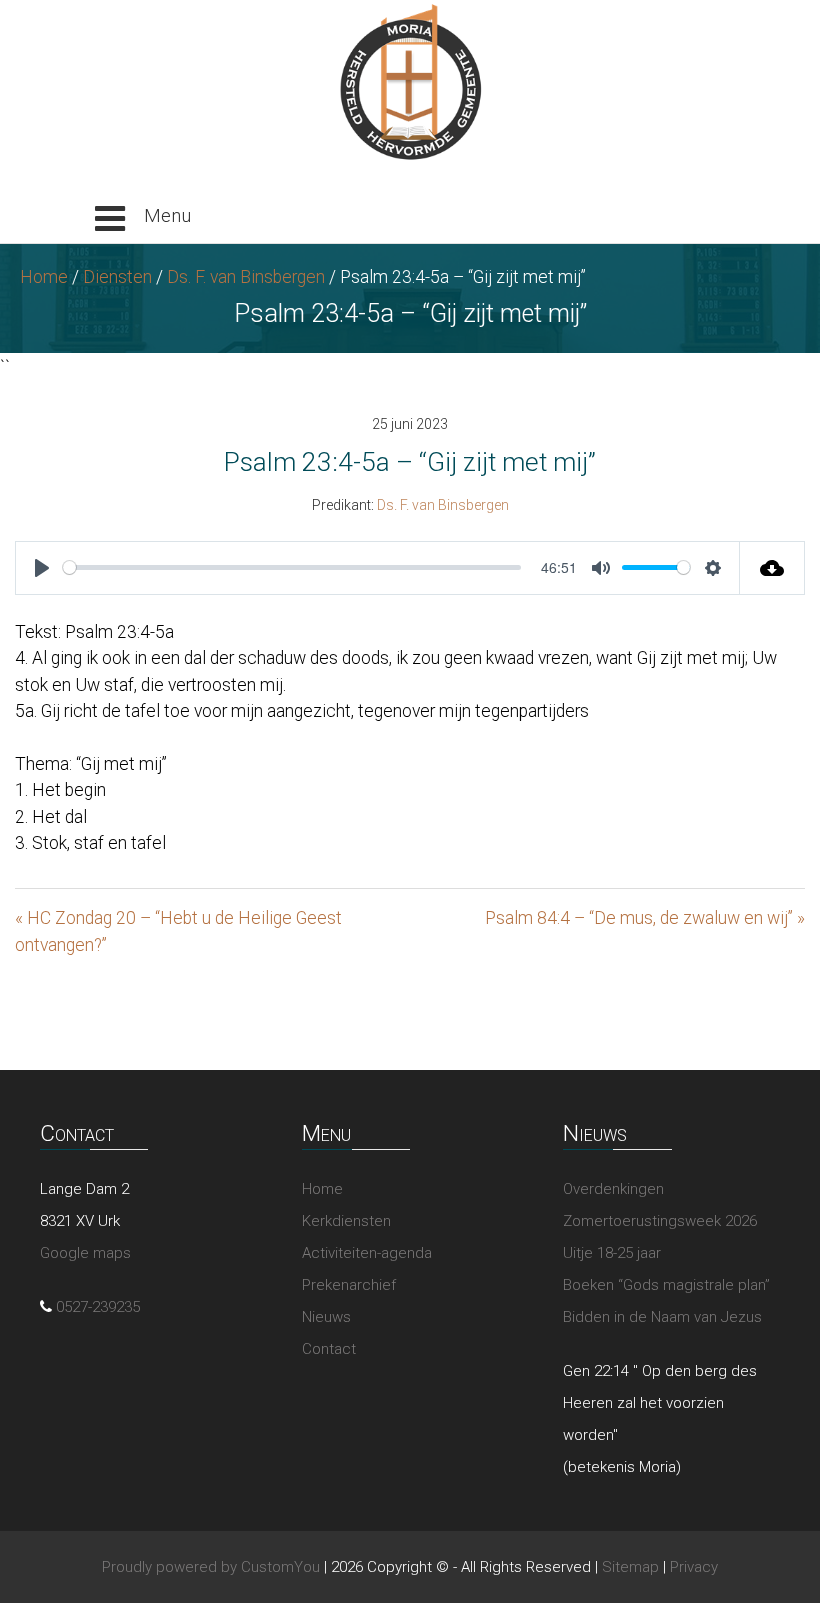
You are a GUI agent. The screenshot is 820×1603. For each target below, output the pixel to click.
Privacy (694, 1567)
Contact (329, 1349)
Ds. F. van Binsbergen (246, 277)
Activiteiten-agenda (367, 1253)
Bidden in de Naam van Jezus (662, 1317)
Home (44, 277)
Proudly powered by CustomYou (211, 1567)
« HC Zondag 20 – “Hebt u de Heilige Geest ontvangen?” (178, 931)
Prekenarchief (349, 1285)
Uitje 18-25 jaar (612, 1253)
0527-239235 (98, 1307)
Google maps (85, 1253)
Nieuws (326, 1317)
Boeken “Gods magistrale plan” (666, 1285)
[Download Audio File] (772, 568)
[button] (143, 219)
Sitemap (630, 1567)
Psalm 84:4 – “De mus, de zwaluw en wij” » (645, 918)
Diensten (117, 277)
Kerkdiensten (346, 1221)
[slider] (292, 567)
